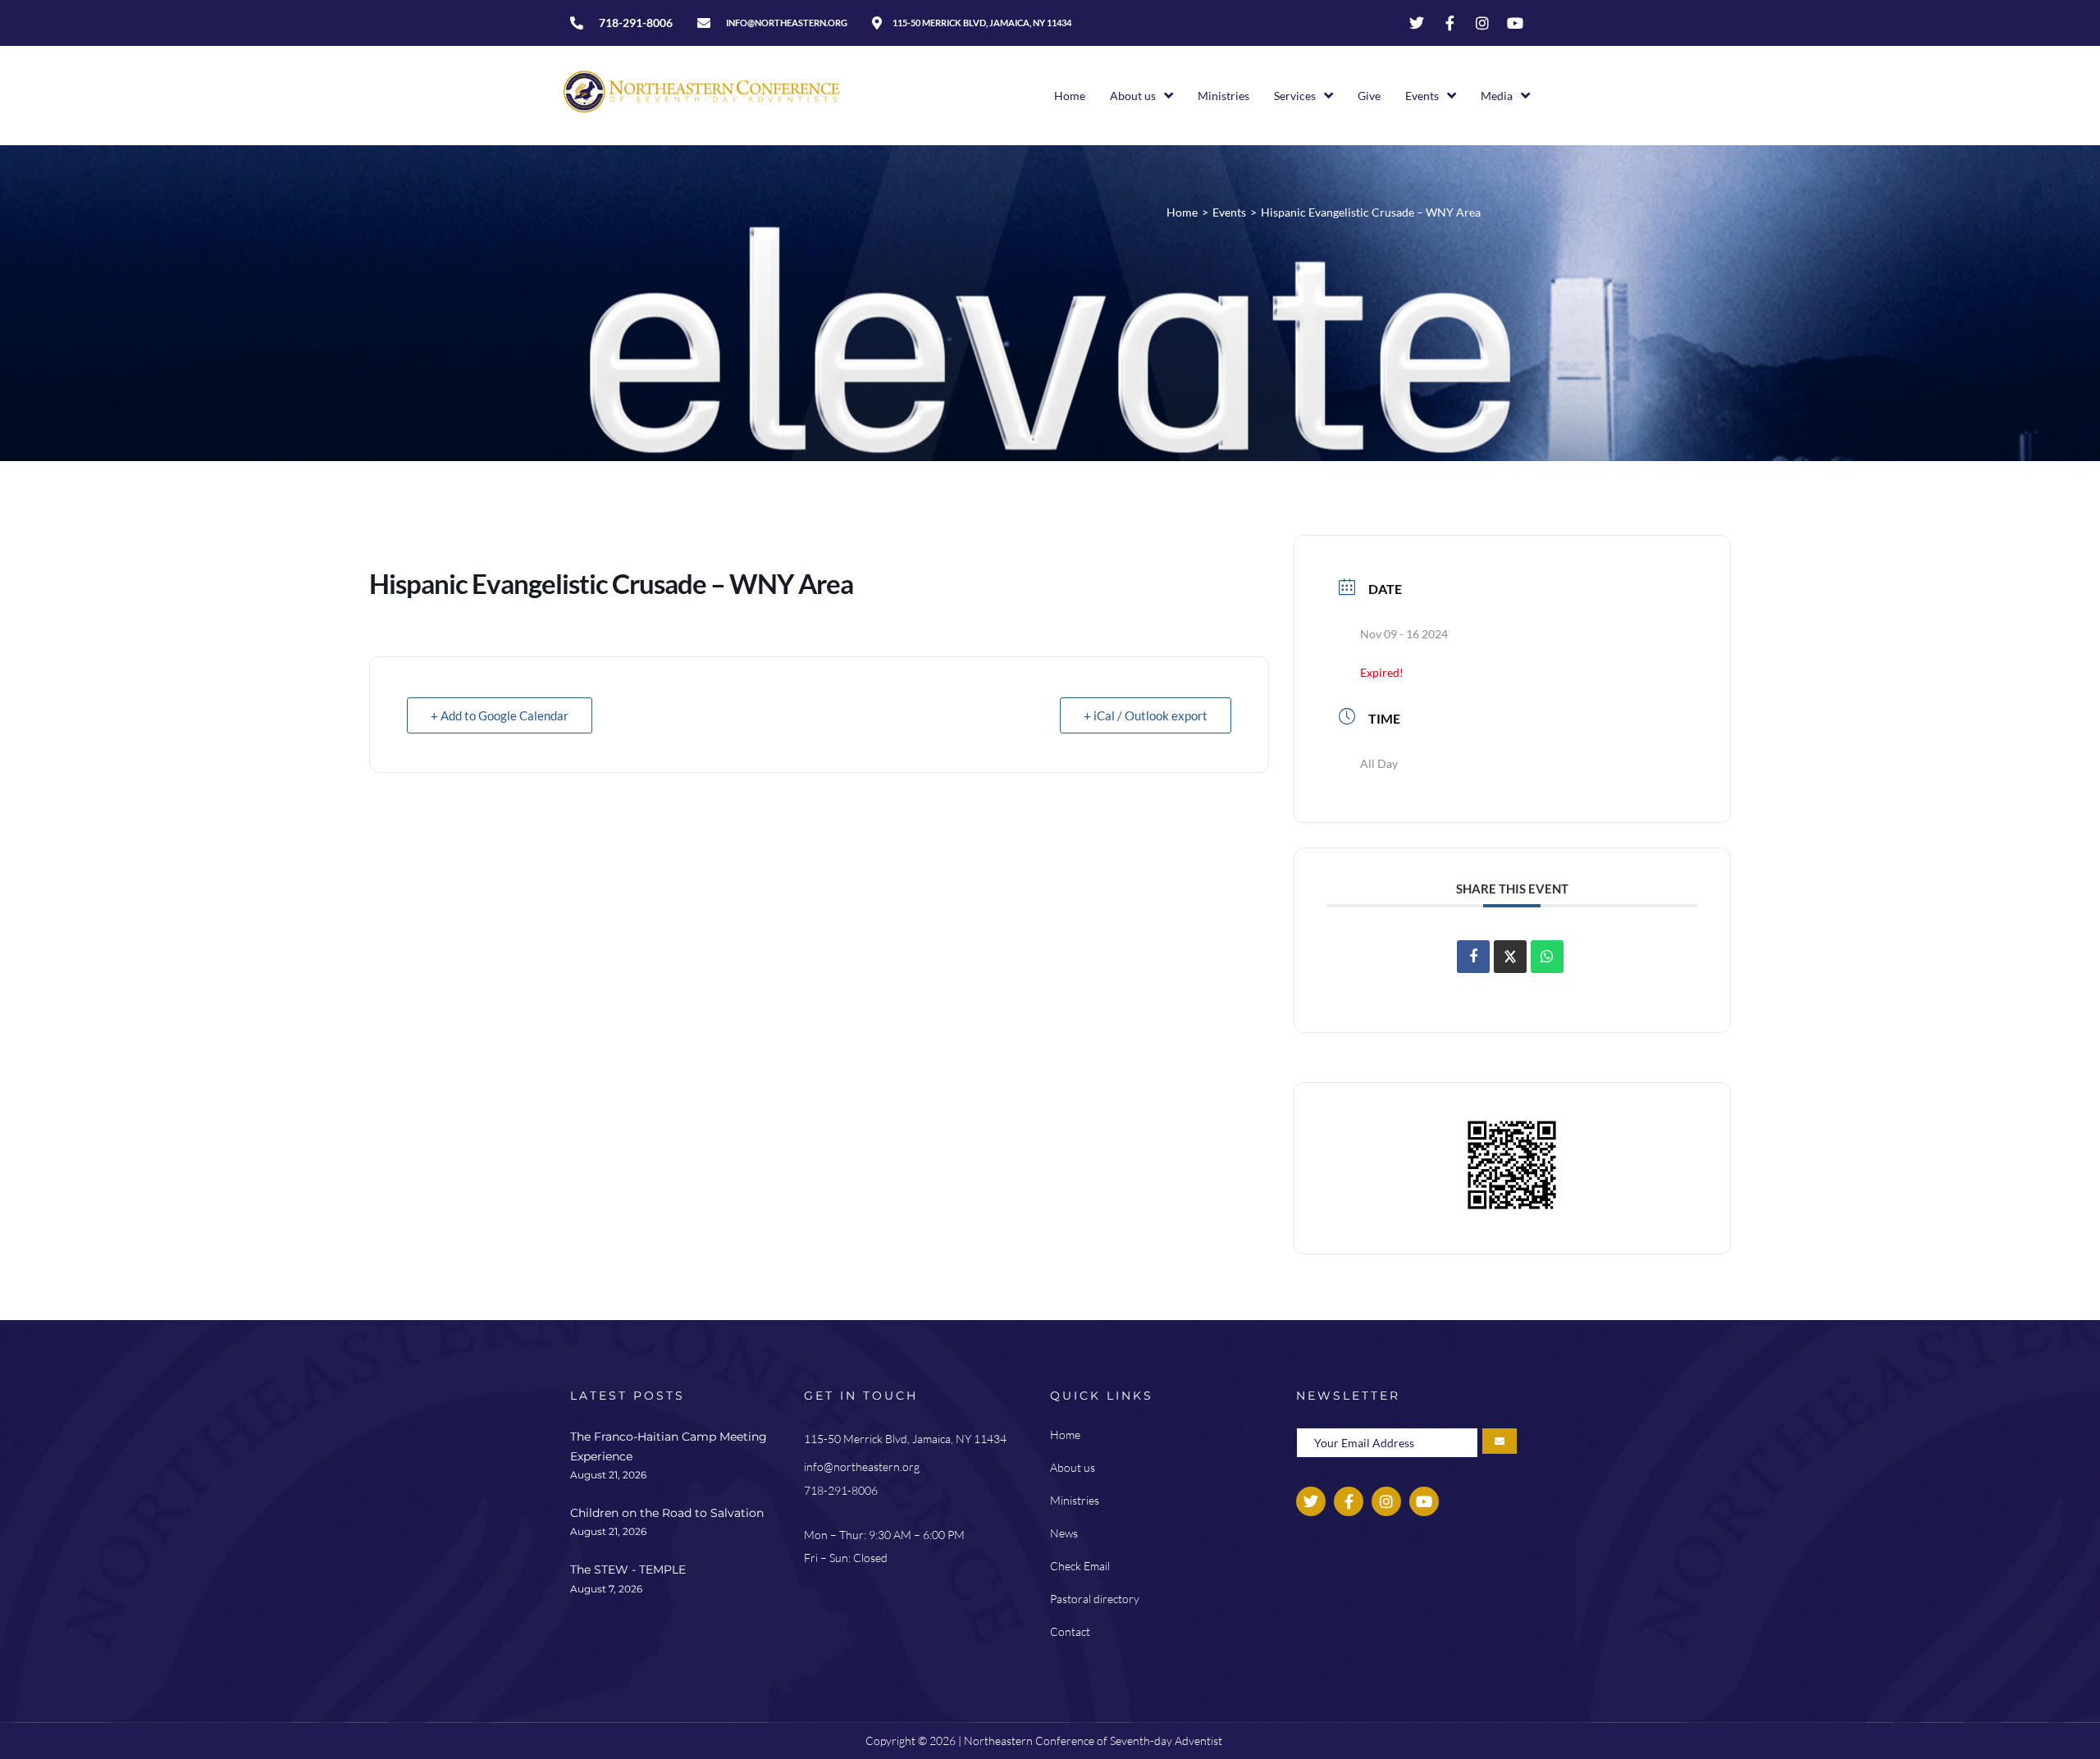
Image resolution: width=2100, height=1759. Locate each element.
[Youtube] (1515, 23)
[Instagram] (1482, 23)
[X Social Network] (1510, 957)
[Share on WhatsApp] (1547, 957)
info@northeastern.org (862, 1467)
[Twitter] (1417, 23)
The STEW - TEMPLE (628, 1569)
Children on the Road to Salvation (667, 1513)
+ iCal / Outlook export (1146, 715)
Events (1229, 212)
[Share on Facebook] (1473, 957)
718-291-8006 (841, 1490)
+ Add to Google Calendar (500, 715)
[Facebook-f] (1449, 23)
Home (1182, 212)
